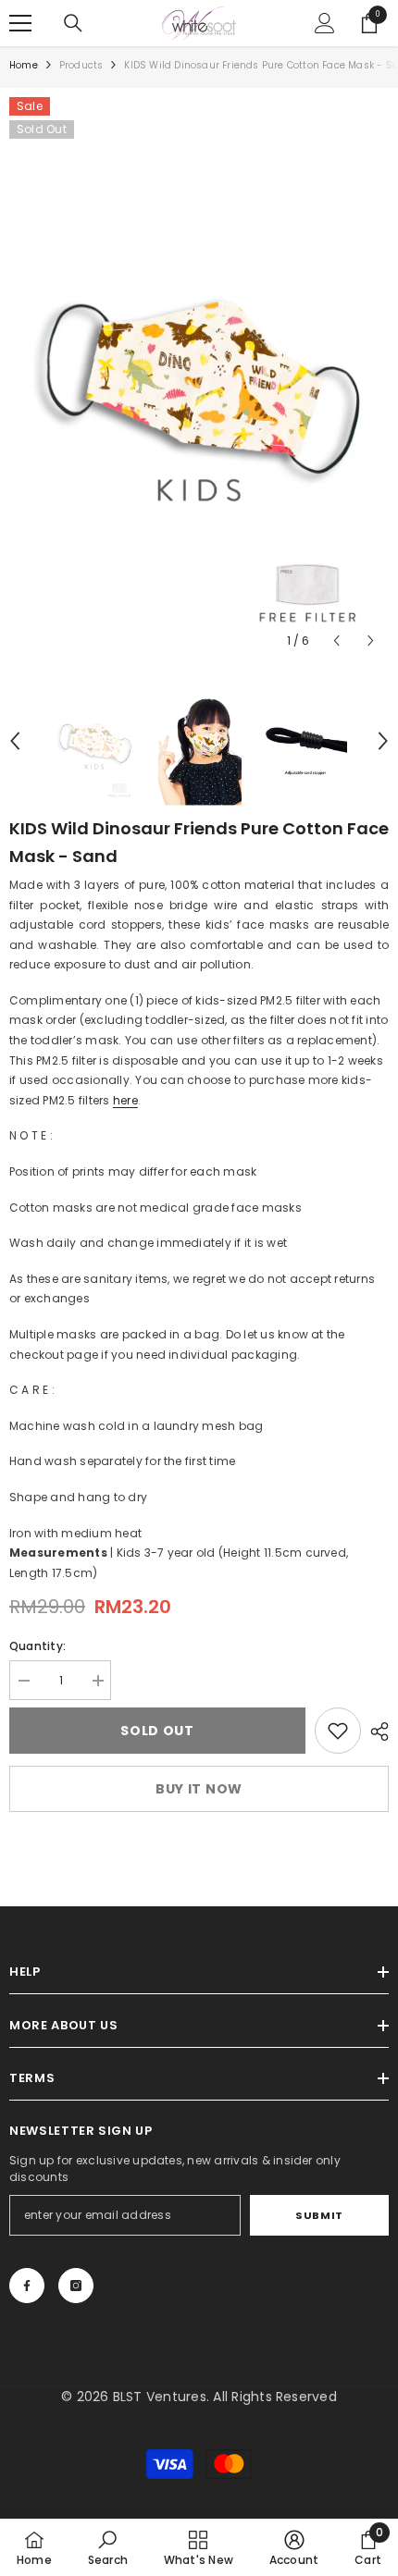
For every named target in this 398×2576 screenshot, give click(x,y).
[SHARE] (375, 1732)
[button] (336, 641)
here (125, 1100)
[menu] (20, 23)
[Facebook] (27, 2286)
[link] (338, 1731)
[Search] (73, 23)
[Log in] (325, 23)
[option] (199, 378)
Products (81, 65)
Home (24, 65)
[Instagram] (76, 2286)
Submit (319, 2215)
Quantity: (37, 1646)
